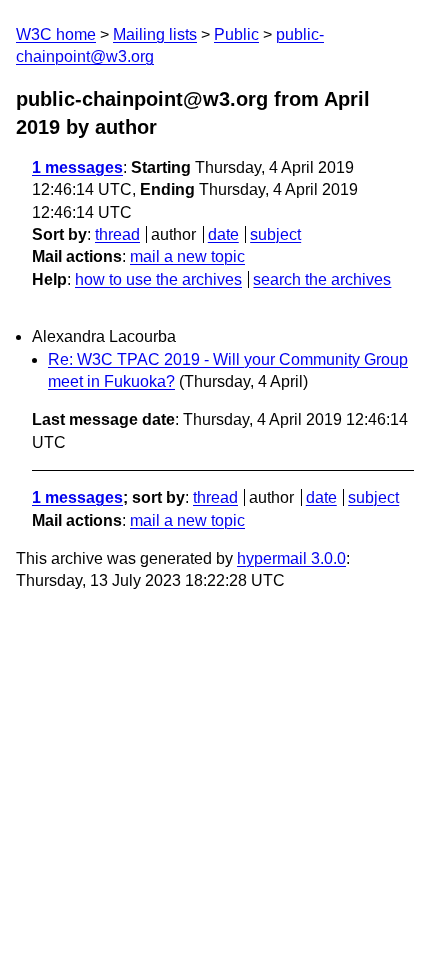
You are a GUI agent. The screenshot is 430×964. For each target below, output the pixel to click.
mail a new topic (187, 256)
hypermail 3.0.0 (291, 558)
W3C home (56, 34)
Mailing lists (155, 34)
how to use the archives (158, 279)
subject (275, 234)
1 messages (77, 167)
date (223, 234)
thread (117, 234)
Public (236, 34)
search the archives (322, 279)
